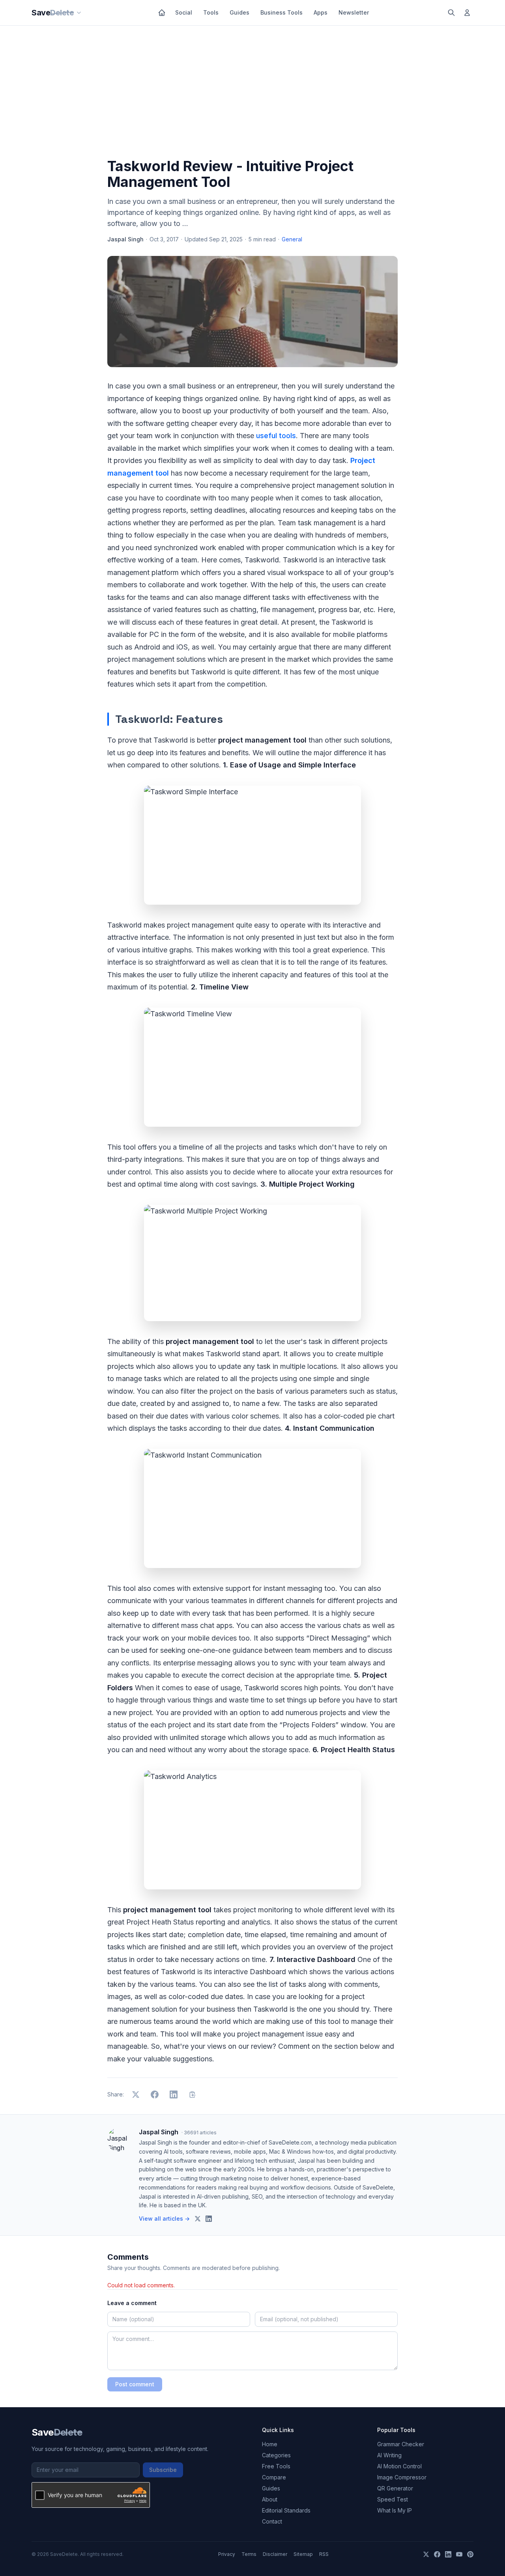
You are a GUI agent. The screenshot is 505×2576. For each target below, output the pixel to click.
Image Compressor (402, 2477)
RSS (324, 2554)
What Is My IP (395, 2510)
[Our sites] (79, 13)
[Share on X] (136, 2094)
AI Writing (389, 2455)
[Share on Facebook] (155, 2094)
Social (184, 12)
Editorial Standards (286, 2510)
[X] (426, 2554)
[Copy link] (193, 2094)
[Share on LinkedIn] (174, 2094)
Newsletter (354, 12)
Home (270, 2444)
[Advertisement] (252, 93)
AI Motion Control (399, 2466)
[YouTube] (459, 2554)
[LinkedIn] (448, 2554)
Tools (211, 12)
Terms (249, 2554)
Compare (274, 2477)
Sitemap (303, 2554)
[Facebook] (437, 2554)
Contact (272, 2521)
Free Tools (276, 2466)
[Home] (162, 13)
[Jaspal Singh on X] (198, 2219)
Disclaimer (275, 2554)
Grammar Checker (401, 2444)
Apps (321, 12)
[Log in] (467, 13)
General (292, 239)
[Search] (451, 13)
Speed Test (393, 2499)
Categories (276, 2455)
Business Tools (281, 12)
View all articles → (164, 2219)
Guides (239, 12)
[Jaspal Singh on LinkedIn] (209, 2219)
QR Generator (395, 2488)
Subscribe (163, 2470)
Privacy (227, 2554)
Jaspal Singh (125, 239)
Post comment (135, 2384)
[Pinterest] (470, 2554)
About (270, 2499)
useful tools (276, 436)
